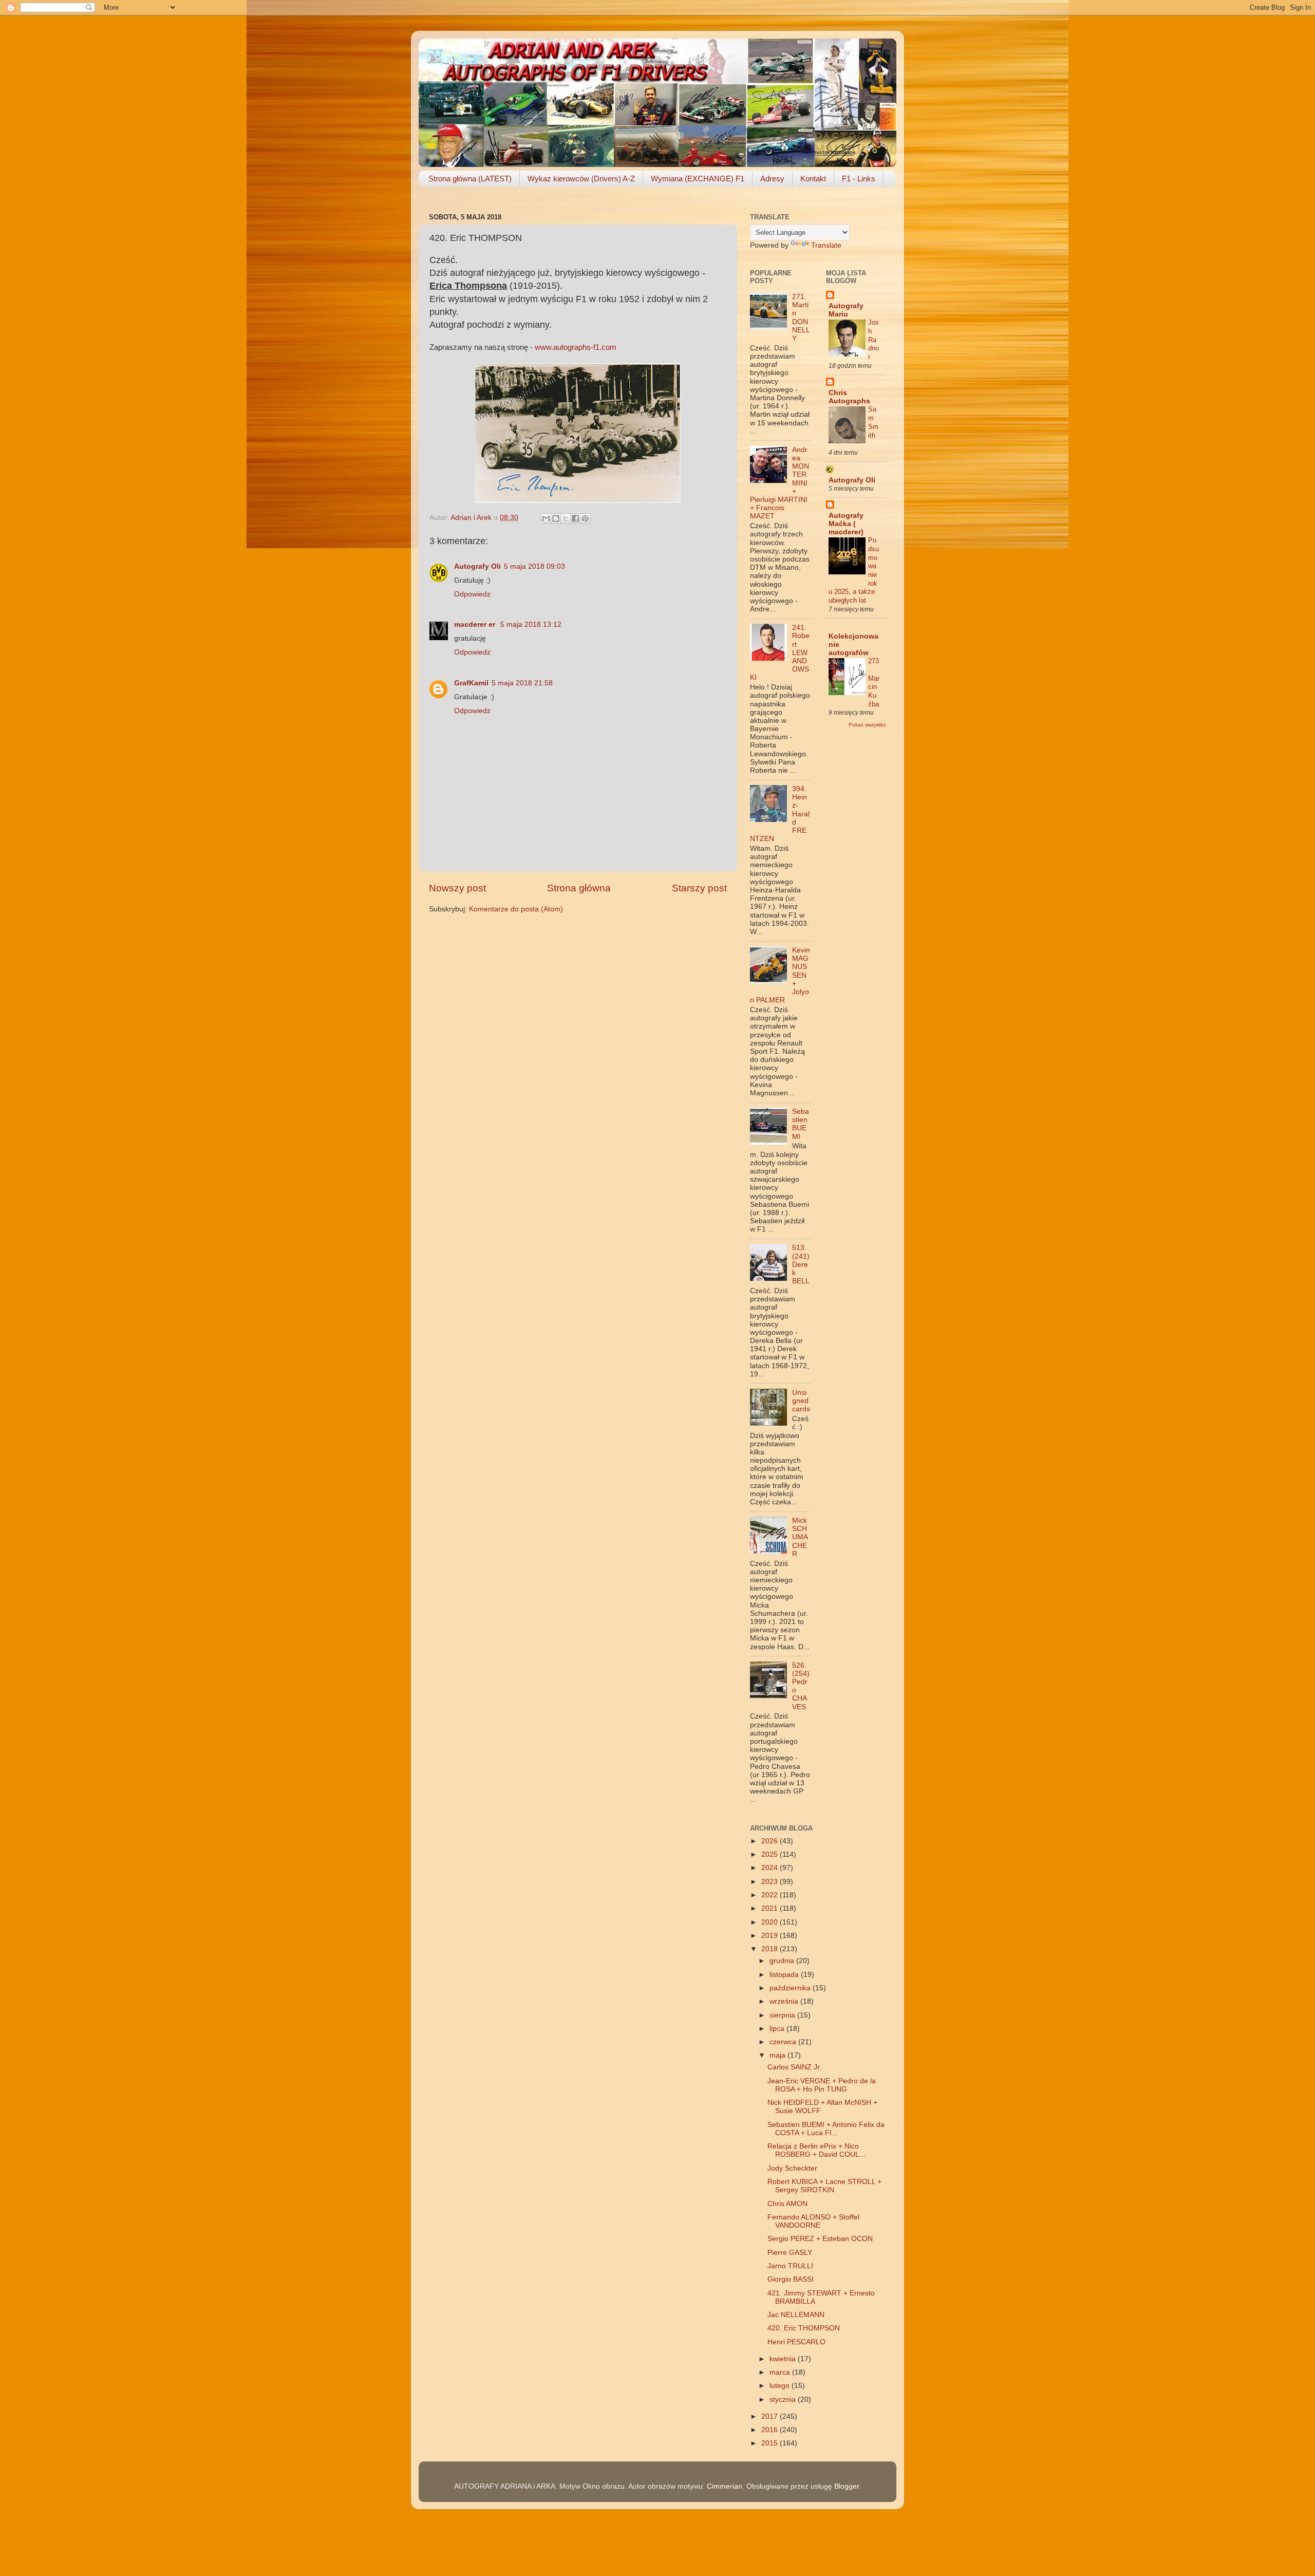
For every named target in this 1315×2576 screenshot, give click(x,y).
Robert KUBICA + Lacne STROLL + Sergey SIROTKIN (824, 2186)
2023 (771, 1882)
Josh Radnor (873, 340)
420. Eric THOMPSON (804, 2328)
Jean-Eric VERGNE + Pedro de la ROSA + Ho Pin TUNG (822, 2085)
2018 (771, 1949)
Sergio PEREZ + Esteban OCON (820, 2239)
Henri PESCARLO (796, 2342)
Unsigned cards (801, 1401)
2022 (771, 1895)
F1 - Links (859, 179)
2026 (771, 1841)
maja (778, 2055)
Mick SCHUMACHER (800, 1537)
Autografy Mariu (846, 310)
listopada (785, 1975)
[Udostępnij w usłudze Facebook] (575, 518)
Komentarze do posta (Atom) (516, 909)
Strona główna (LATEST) (470, 179)
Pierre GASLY (790, 2253)
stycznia (784, 2400)
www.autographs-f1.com (576, 347)
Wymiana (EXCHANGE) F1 (698, 179)
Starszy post (699, 888)
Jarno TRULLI (790, 2266)
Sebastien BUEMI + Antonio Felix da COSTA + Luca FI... (826, 2129)
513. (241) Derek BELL (801, 1264)
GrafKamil (471, 683)
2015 (771, 2443)
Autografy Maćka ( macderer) (846, 524)
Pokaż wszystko (867, 725)
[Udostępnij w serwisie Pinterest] (585, 518)
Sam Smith (873, 422)
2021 (771, 1908)
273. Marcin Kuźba (874, 682)
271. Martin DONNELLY (801, 318)
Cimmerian (725, 2486)
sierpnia (783, 2015)
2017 (771, 2416)
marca (781, 2372)
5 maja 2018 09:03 (534, 566)
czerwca (784, 2042)
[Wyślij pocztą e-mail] (546, 518)
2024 (771, 1868)
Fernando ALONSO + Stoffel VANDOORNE (813, 2221)
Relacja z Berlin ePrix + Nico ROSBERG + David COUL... (816, 2150)
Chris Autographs (849, 397)
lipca (778, 2029)
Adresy (772, 179)
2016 (771, 2430)
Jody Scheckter (792, 2168)
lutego (781, 2386)
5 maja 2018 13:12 (531, 624)
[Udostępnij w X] (566, 518)
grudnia (783, 1961)
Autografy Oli (477, 566)
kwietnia (784, 2359)
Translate (826, 245)
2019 (771, 1936)
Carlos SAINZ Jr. (794, 2067)
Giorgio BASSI (791, 2279)
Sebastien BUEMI (801, 1124)
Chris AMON (787, 2204)
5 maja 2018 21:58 (522, 683)
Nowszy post (457, 888)
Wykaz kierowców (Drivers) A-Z (581, 179)
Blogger (847, 2486)
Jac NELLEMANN (796, 2315)
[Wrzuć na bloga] (556, 518)
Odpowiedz (472, 594)
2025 (771, 1854)
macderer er (476, 624)
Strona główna (579, 888)
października (791, 1988)
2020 (771, 1922)
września (785, 2001)
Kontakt (813, 179)
